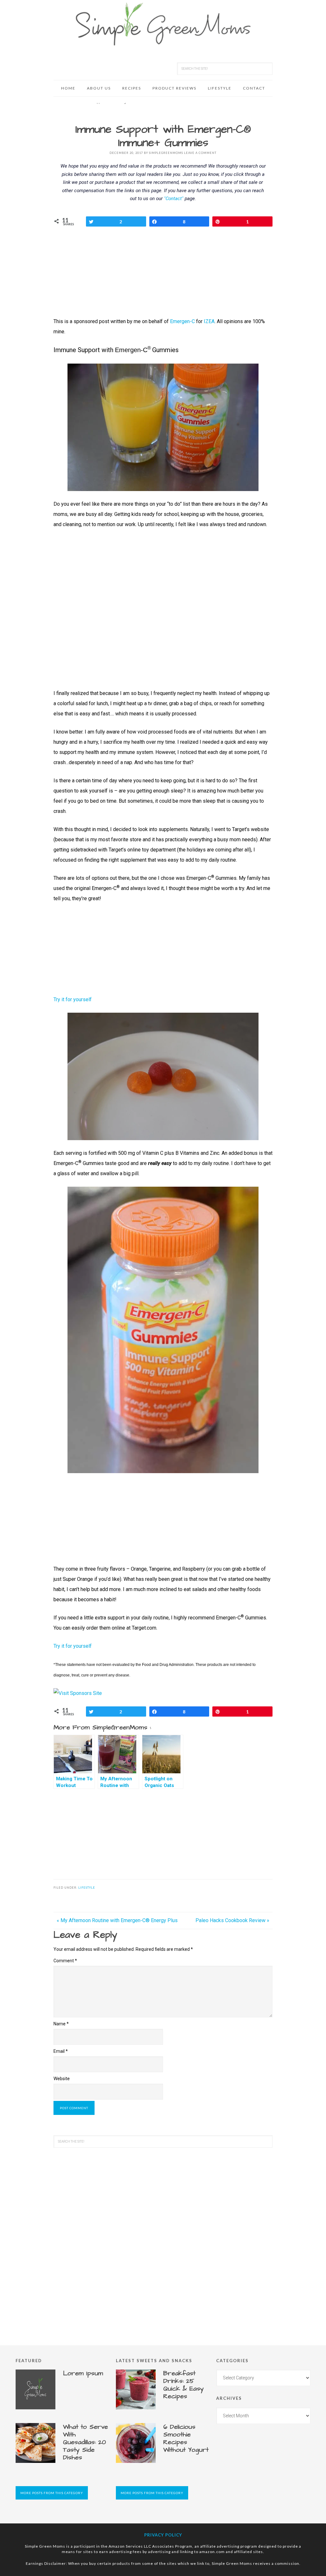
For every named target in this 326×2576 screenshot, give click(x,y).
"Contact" (174, 199)
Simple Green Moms (163, 24)
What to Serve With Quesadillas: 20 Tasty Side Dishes (85, 2442)
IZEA (209, 321)
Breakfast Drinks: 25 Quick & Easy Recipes (184, 2385)
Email (61, 2051)
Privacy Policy (163, 2535)
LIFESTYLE (87, 1888)
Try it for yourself (73, 999)
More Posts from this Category (52, 2493)
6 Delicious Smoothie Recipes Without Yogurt (186, 2438)
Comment (65, 1961)
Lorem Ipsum (83, 2373)
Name (61, 2024)
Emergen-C (182, 321)
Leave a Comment (200, 153)
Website (62, 2079)
